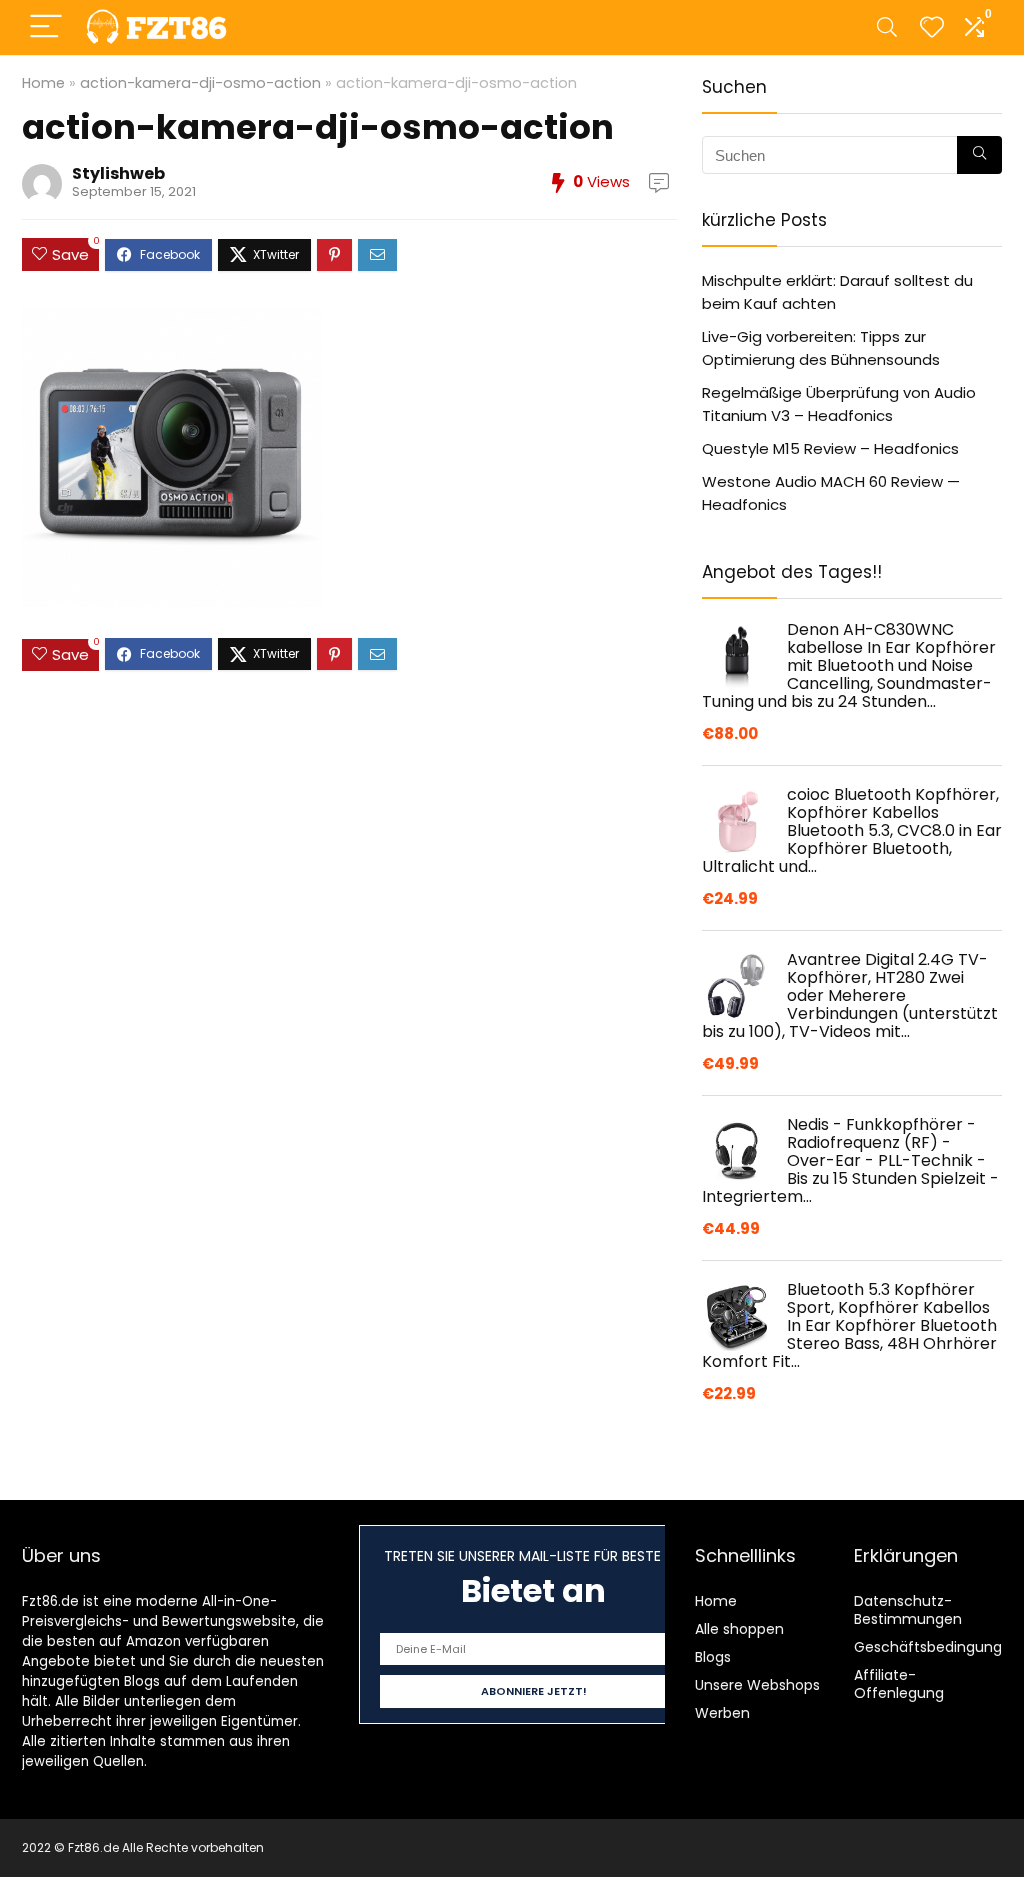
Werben (722, 1713)
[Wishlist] (932, 27)
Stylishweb (118, 173)
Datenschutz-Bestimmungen (908, 1610)
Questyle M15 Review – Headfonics (830, 448)
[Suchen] (979, 155)
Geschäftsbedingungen (937, 1647)
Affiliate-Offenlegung (899, 1684)
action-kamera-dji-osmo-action (200, 83)
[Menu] (46, 27)
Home (43, 83)
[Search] (887, 27)
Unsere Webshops (757, 1685)
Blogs (713, 1657)
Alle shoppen (739, 1629)
